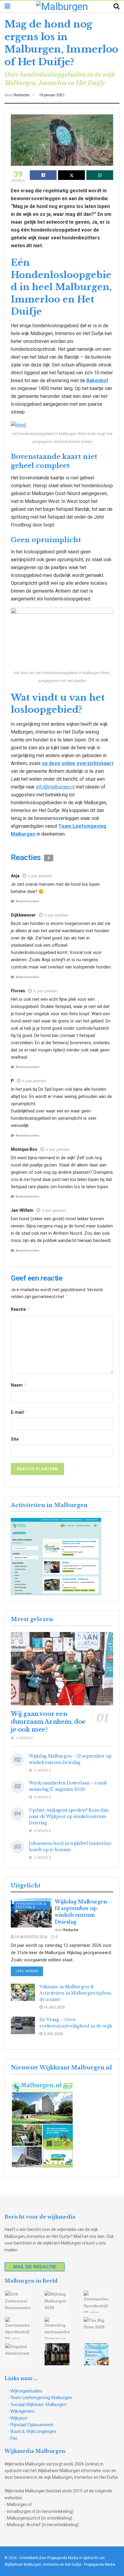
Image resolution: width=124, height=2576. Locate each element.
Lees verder (29, 1971)
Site (15, 1439)
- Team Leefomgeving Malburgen (40, 2397)
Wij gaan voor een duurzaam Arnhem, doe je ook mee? (48, 1722)
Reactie (20, 1309)
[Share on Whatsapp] (100, 175)
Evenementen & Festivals (31, 1906)
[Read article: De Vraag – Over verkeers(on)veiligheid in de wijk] (23, 2025)
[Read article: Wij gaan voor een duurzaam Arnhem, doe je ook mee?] (62, 1669)
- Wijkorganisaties (25, 2391)
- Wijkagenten (21, 2411)
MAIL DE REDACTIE (35, 2267)
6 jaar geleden (40, 876)
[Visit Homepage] (62, 6)
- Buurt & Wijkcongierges (32, 2431)
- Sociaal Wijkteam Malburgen (37, 2404)
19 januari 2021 (52, 95)
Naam (19, 1385)
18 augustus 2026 (31, 1937)
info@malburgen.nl (55, 787)
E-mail (19, 1412)
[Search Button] (116, 6)
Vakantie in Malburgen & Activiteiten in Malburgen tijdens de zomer (75, 1993)
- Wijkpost (17, 2418)
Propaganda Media (99, 2565)
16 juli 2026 (54, 2007)
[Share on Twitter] (71, 175)
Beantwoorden (28, 901)
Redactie (22, 95)
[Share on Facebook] (43, 175)
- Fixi (12, 2438)
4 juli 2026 (53, 2034)
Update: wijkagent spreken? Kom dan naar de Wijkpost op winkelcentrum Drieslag (69, 1816)
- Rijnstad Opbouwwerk (31, 2425)
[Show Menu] (7, 6)
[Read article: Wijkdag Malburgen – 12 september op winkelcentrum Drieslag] (31, 1913)
